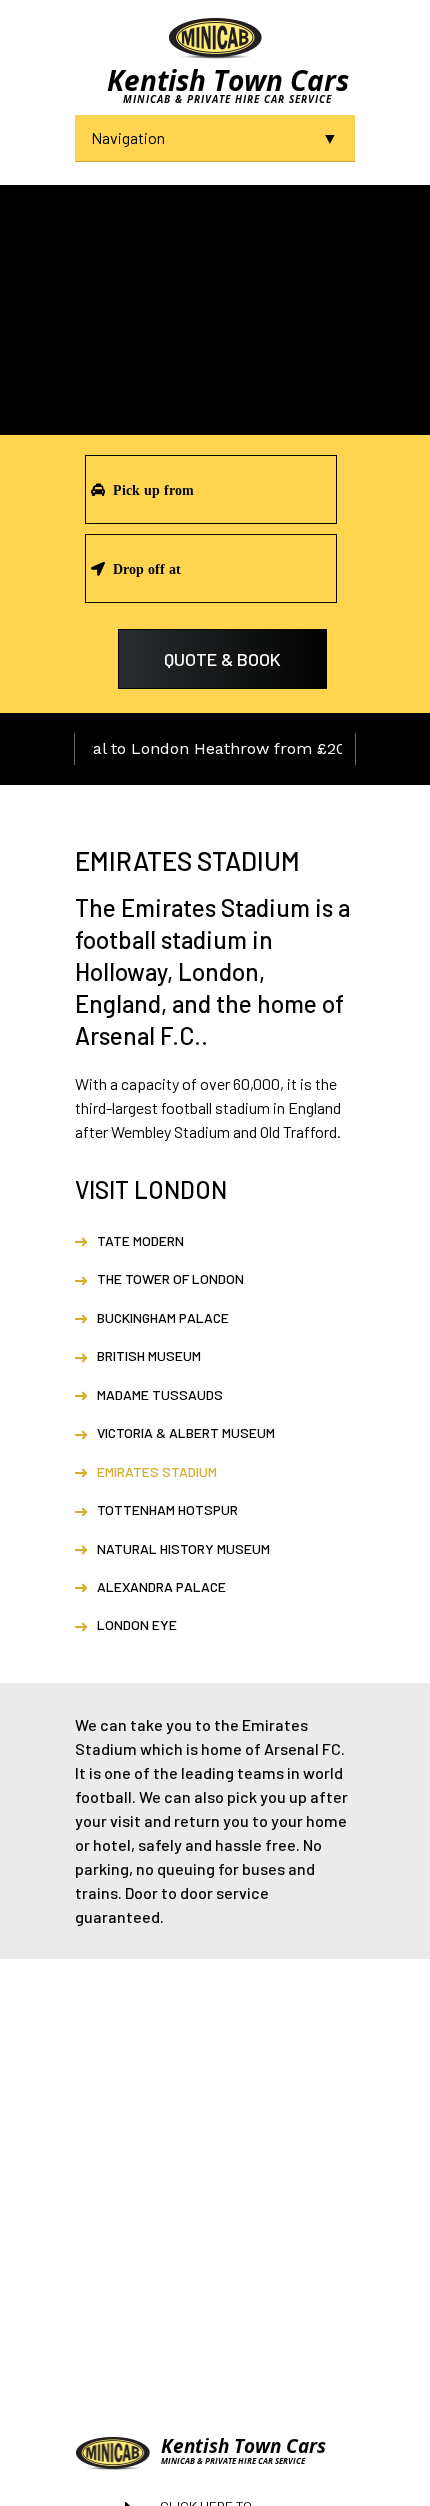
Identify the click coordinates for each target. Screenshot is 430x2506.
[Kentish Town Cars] (215, 36)
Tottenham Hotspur (167, 1509)
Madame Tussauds (160, 1394)
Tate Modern (140, 1240)
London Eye (137, 1624)
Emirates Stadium (157, 1471)
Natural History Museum (183, 1548)
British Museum (149, 1355)
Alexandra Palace (161, 1586)
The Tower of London (170, 1278)
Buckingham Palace (163, 1317)
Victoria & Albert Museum (186, 1432)
